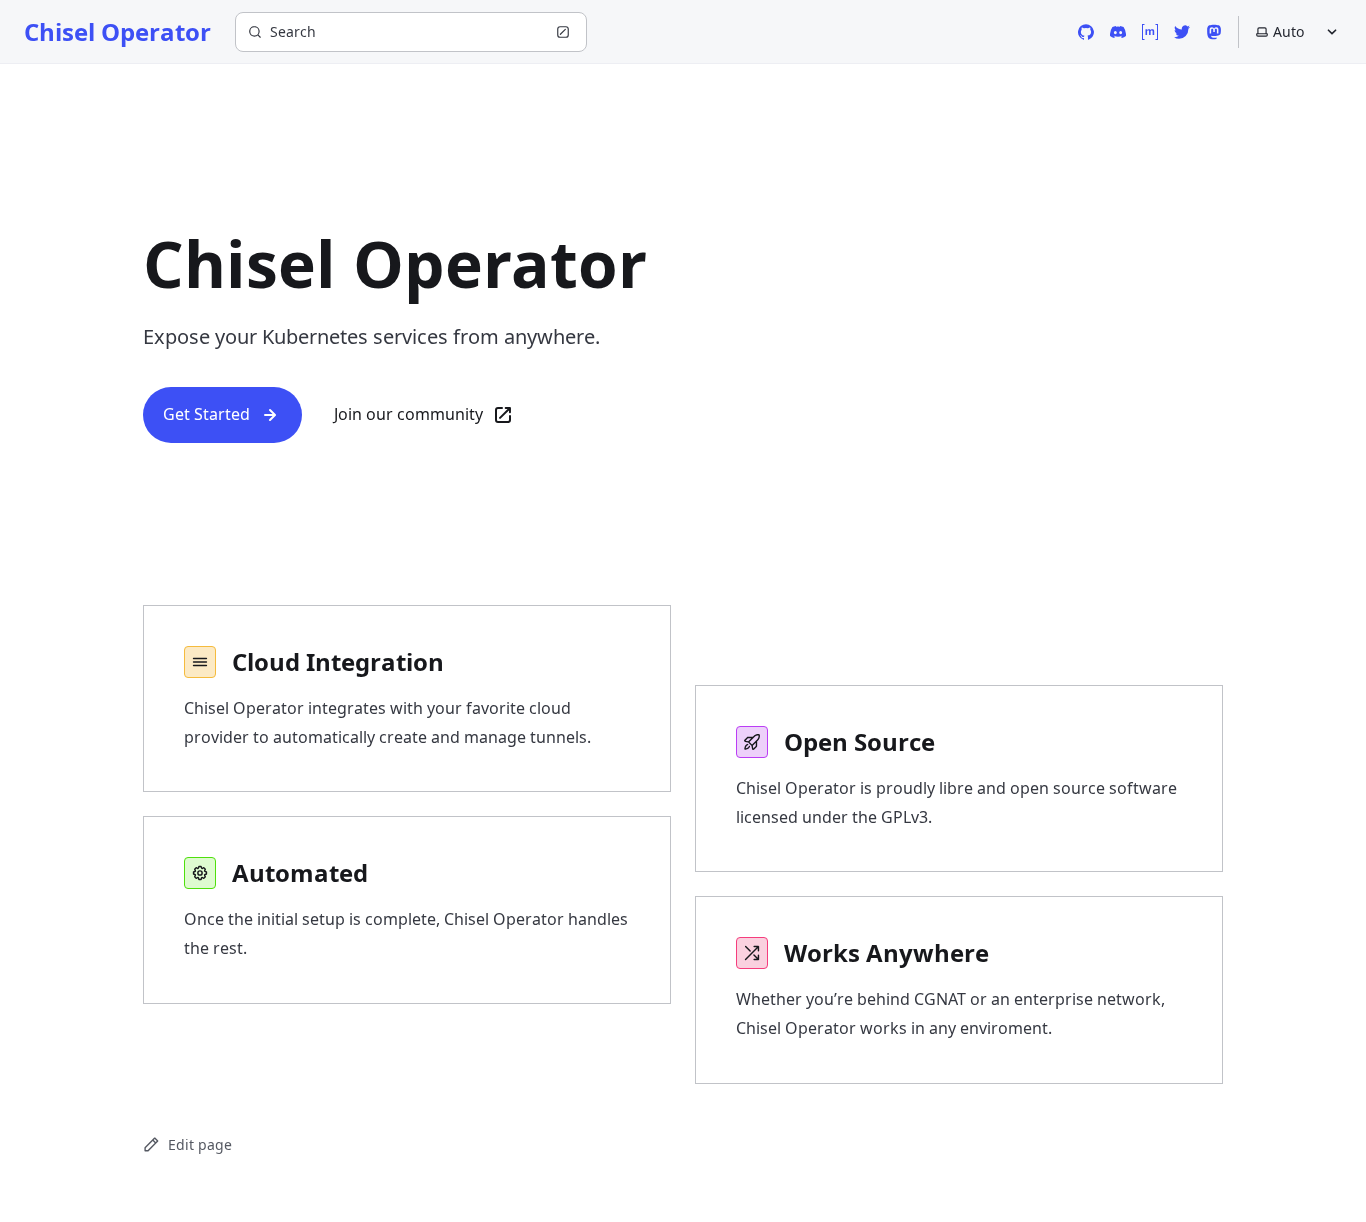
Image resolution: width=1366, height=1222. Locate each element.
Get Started (206, 414)
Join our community (408, 414)
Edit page (200, 1144)
